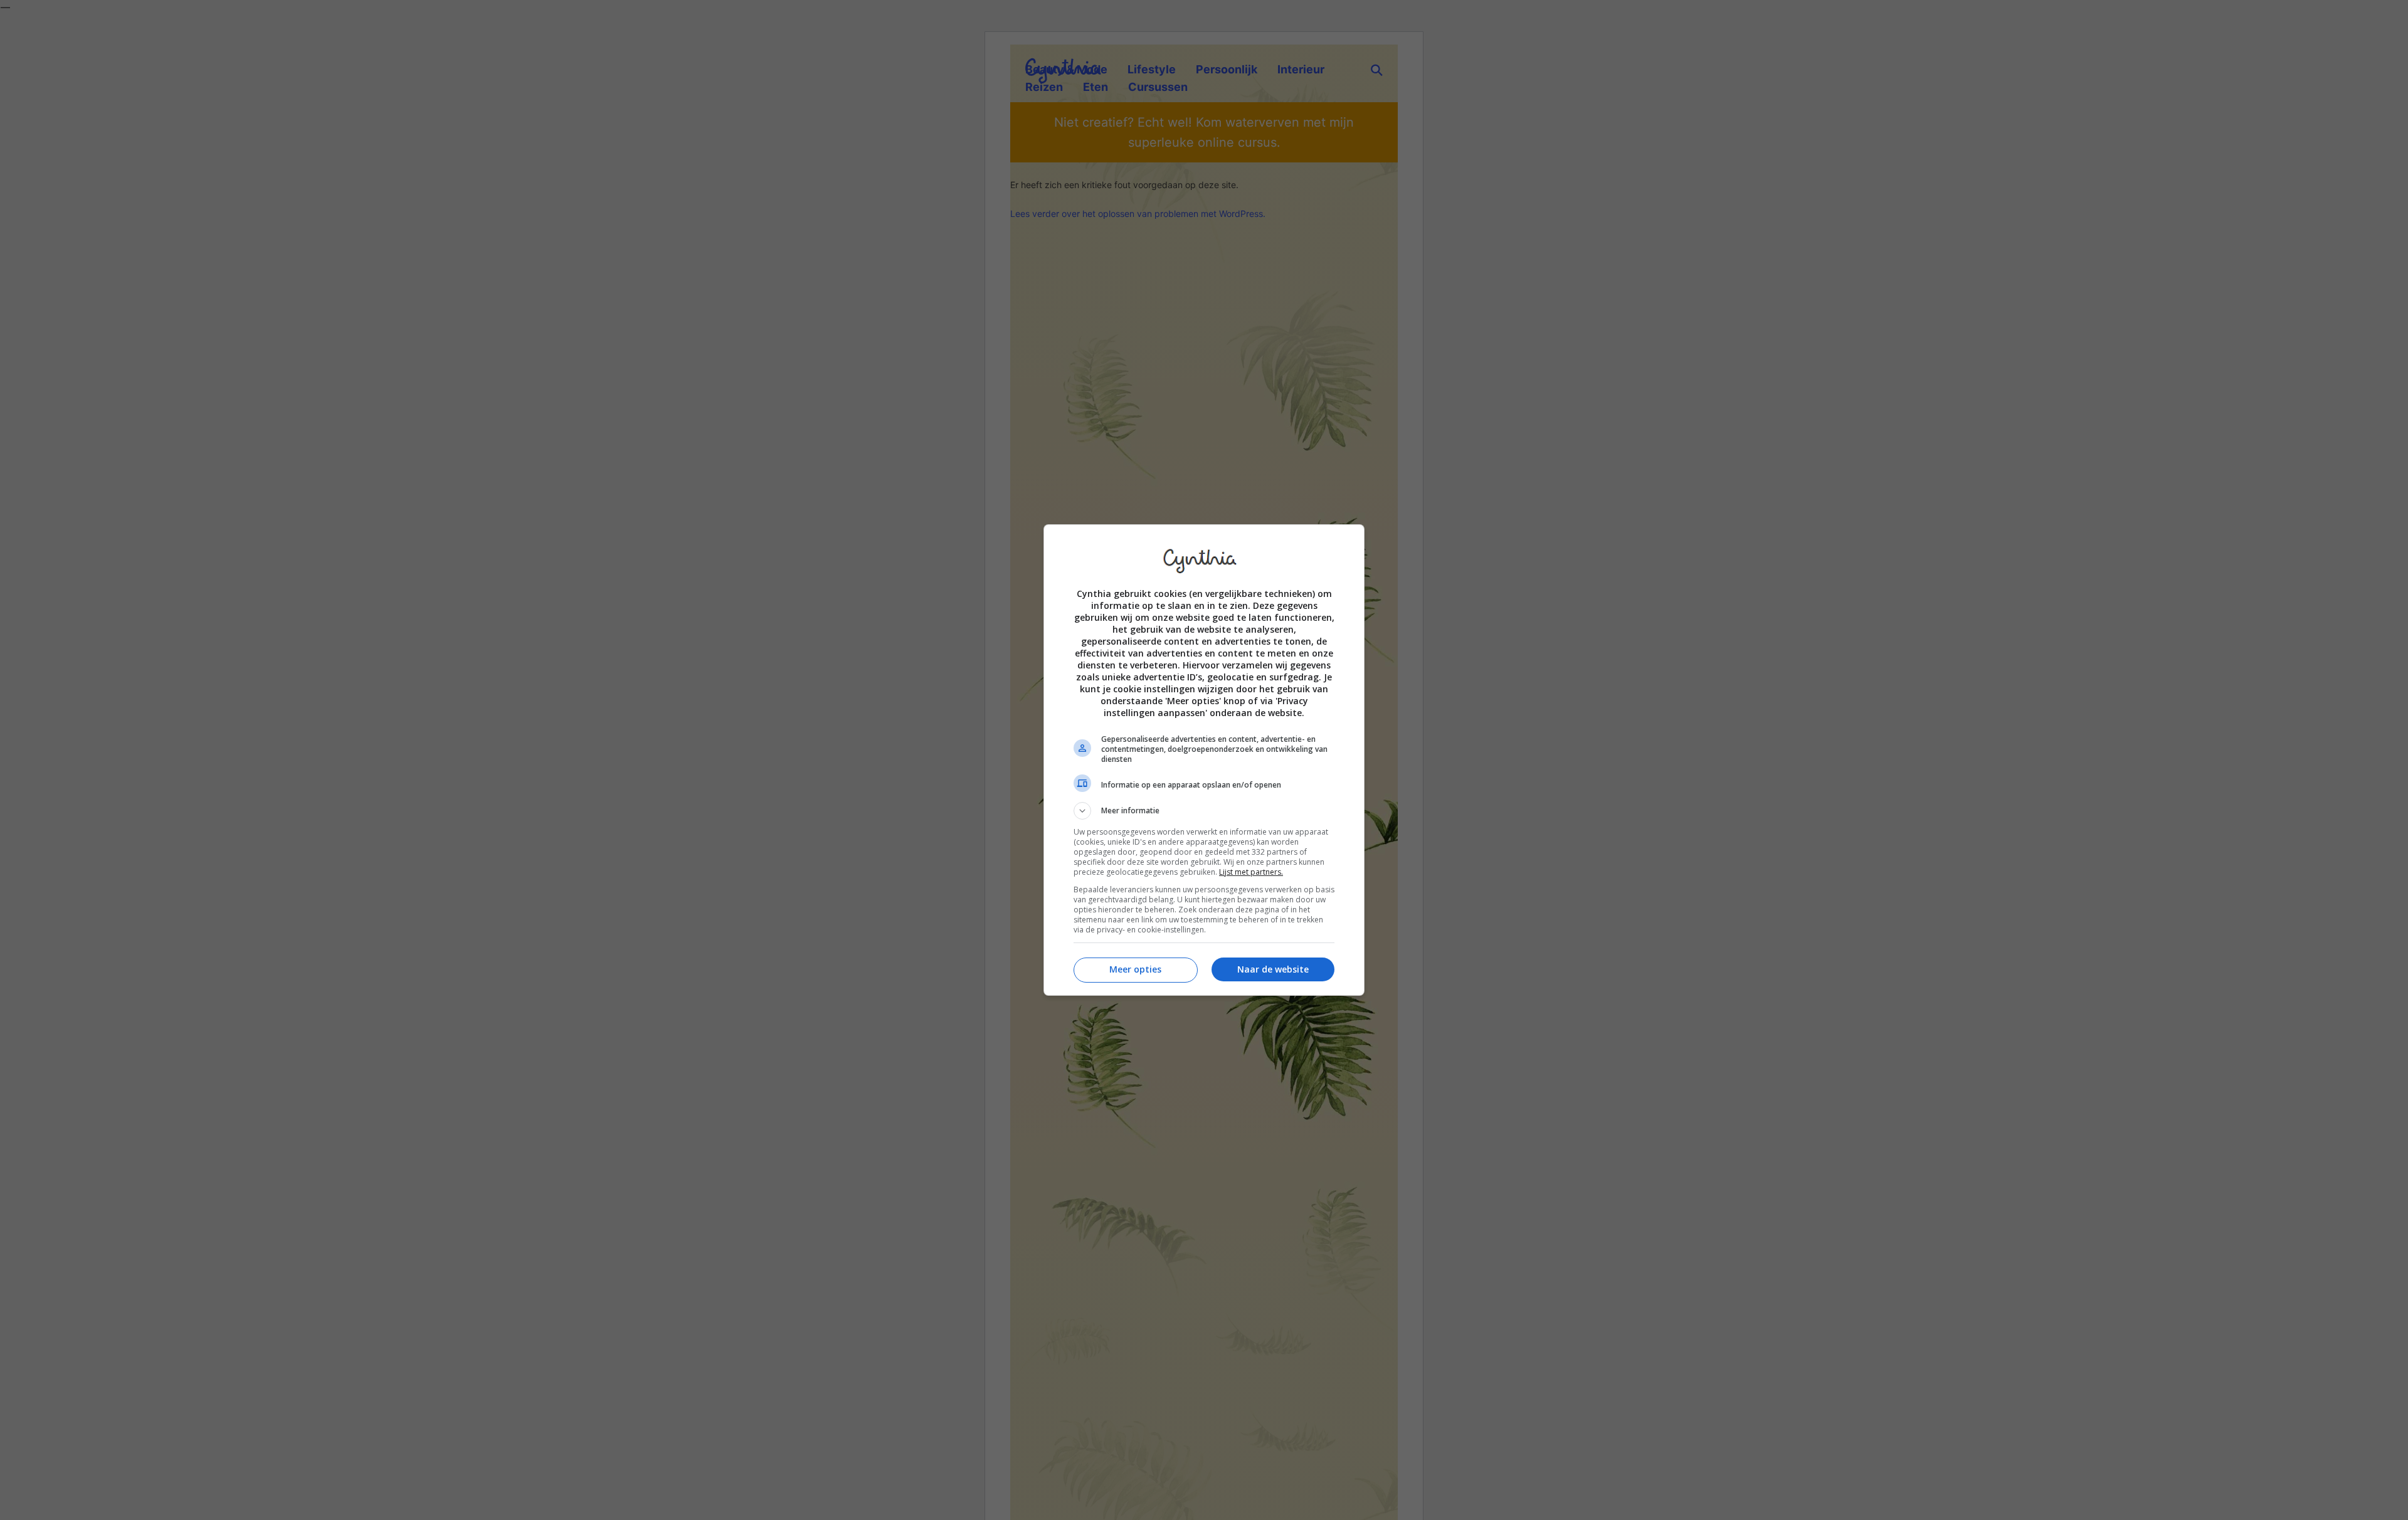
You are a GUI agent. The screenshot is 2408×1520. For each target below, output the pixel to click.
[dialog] (1204, 760)
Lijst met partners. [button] (1251, 872)
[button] (1204, 811)
